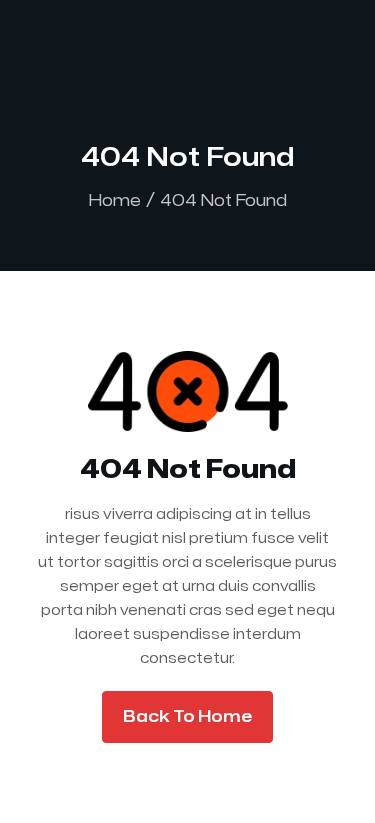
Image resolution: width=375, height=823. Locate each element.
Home (115, 201)
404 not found (223, 201)
